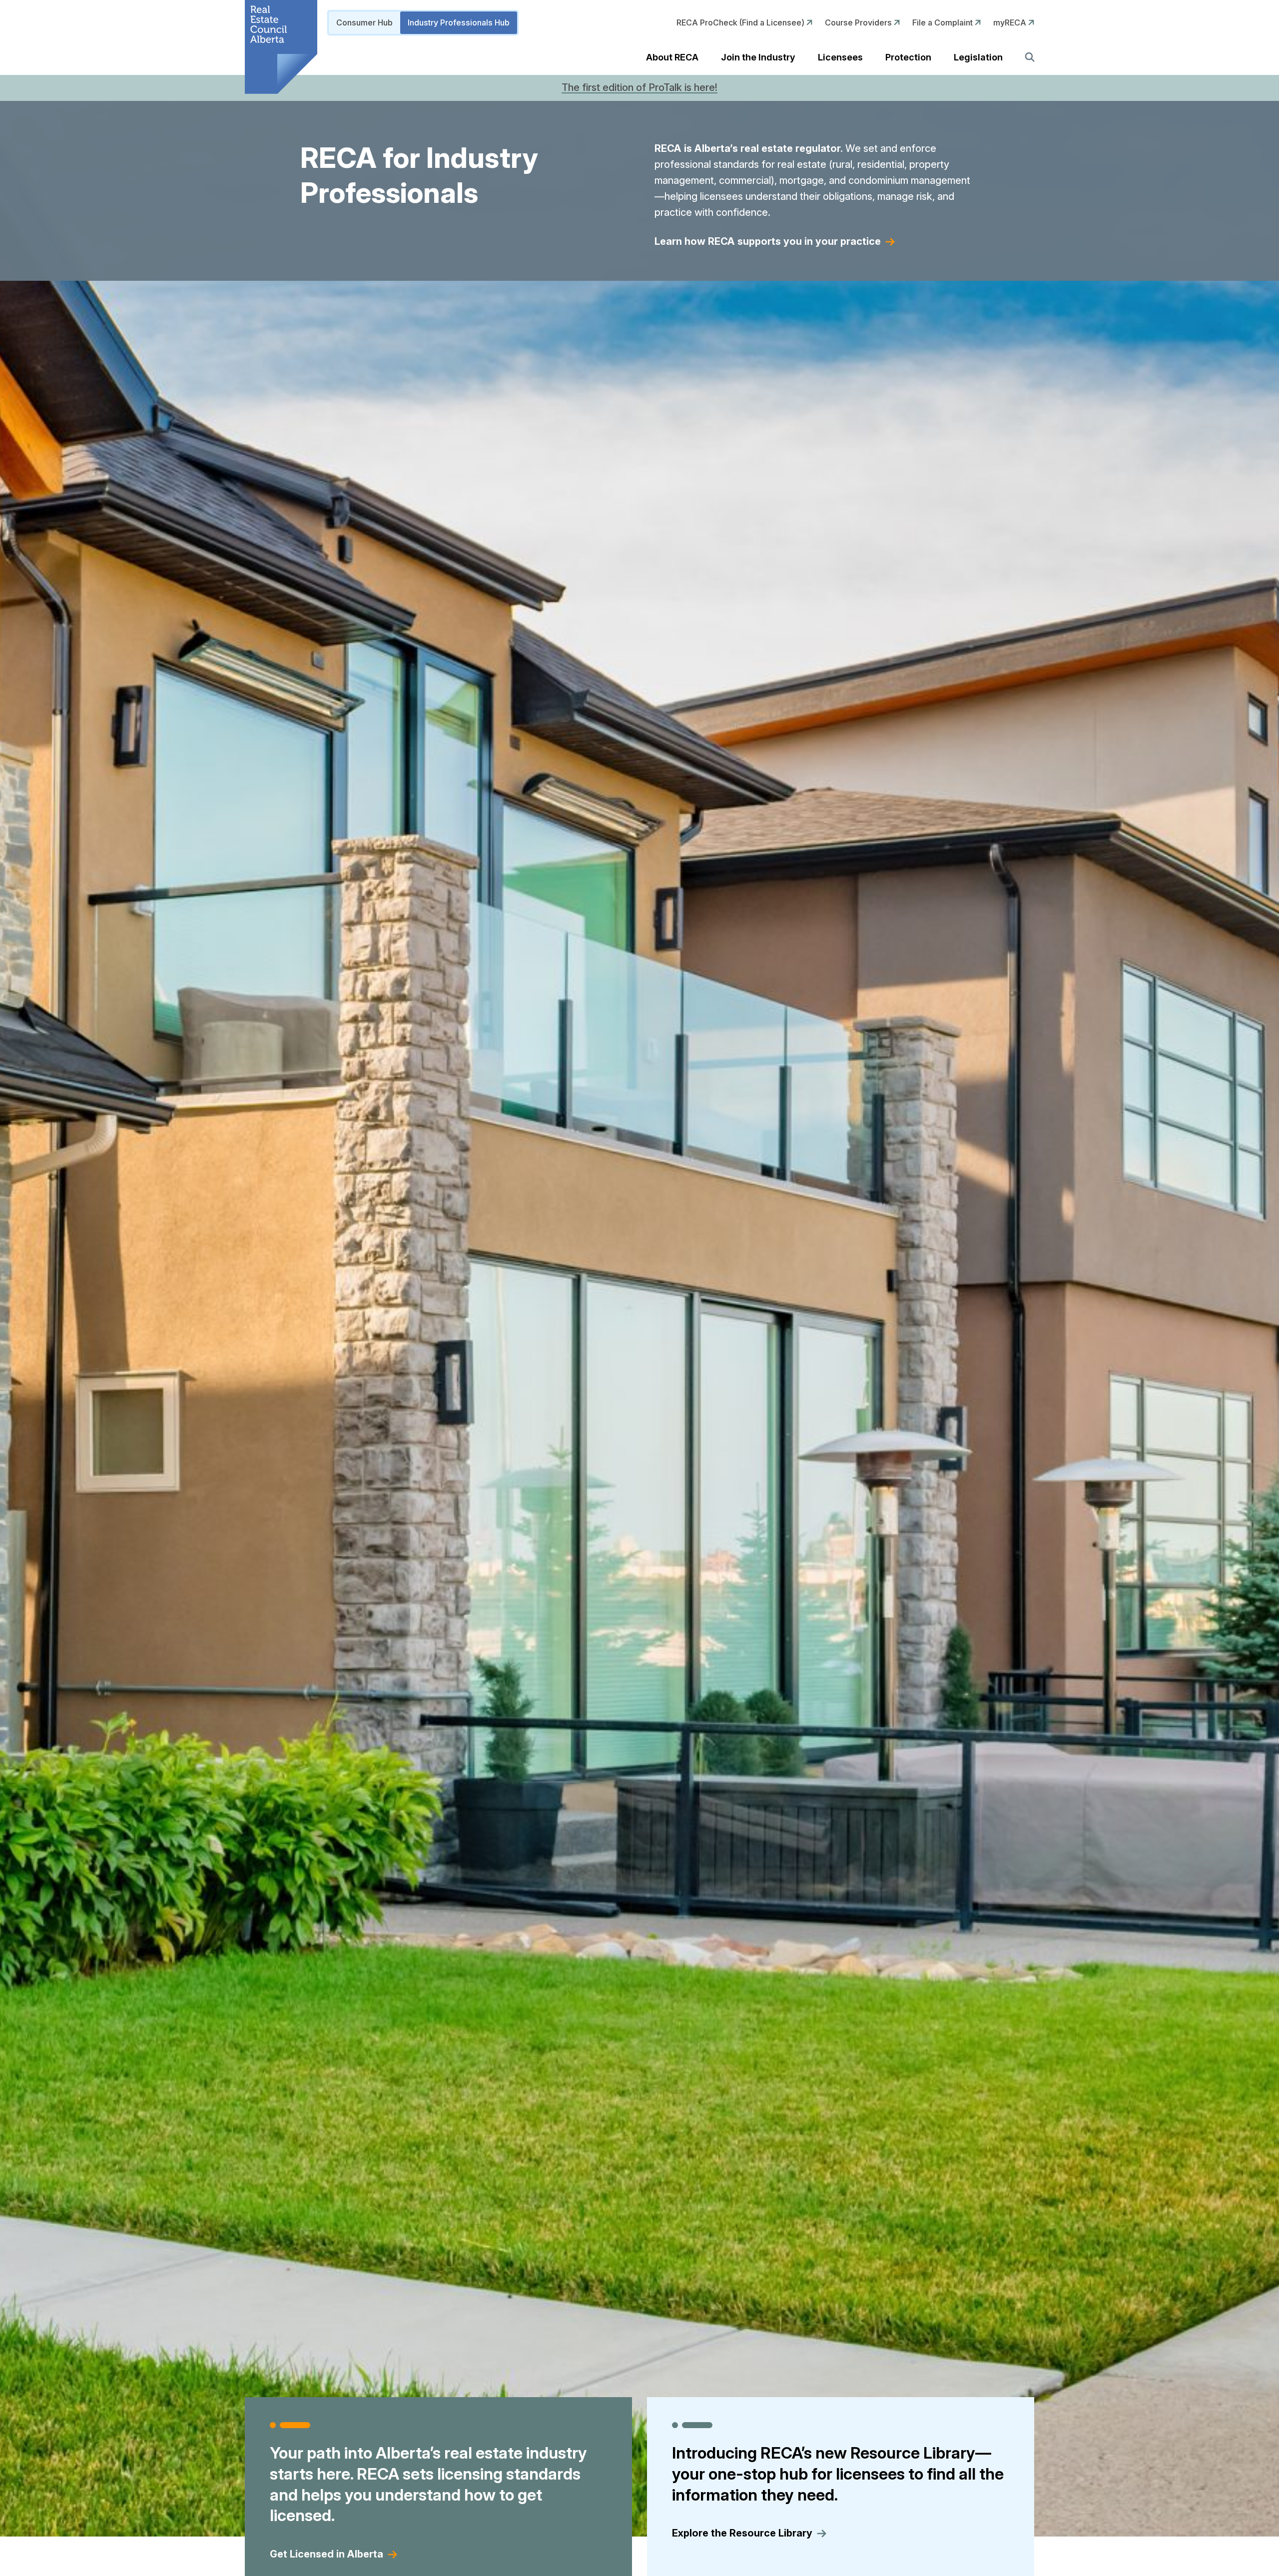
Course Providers (859, 22)
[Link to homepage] (281, 47)
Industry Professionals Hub (459, 22)
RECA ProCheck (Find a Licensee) (741, 22)
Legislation (978, 57)
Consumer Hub (364, 22)
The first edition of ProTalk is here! (639, 87)
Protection (908, 57)
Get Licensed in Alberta (326, 2554)
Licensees (840, 57)
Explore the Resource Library (742, 2534)
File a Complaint (944, 22)
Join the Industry (758, 57)
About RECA (672, 57)
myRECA (1011, 22)
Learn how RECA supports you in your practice (768, 241)
